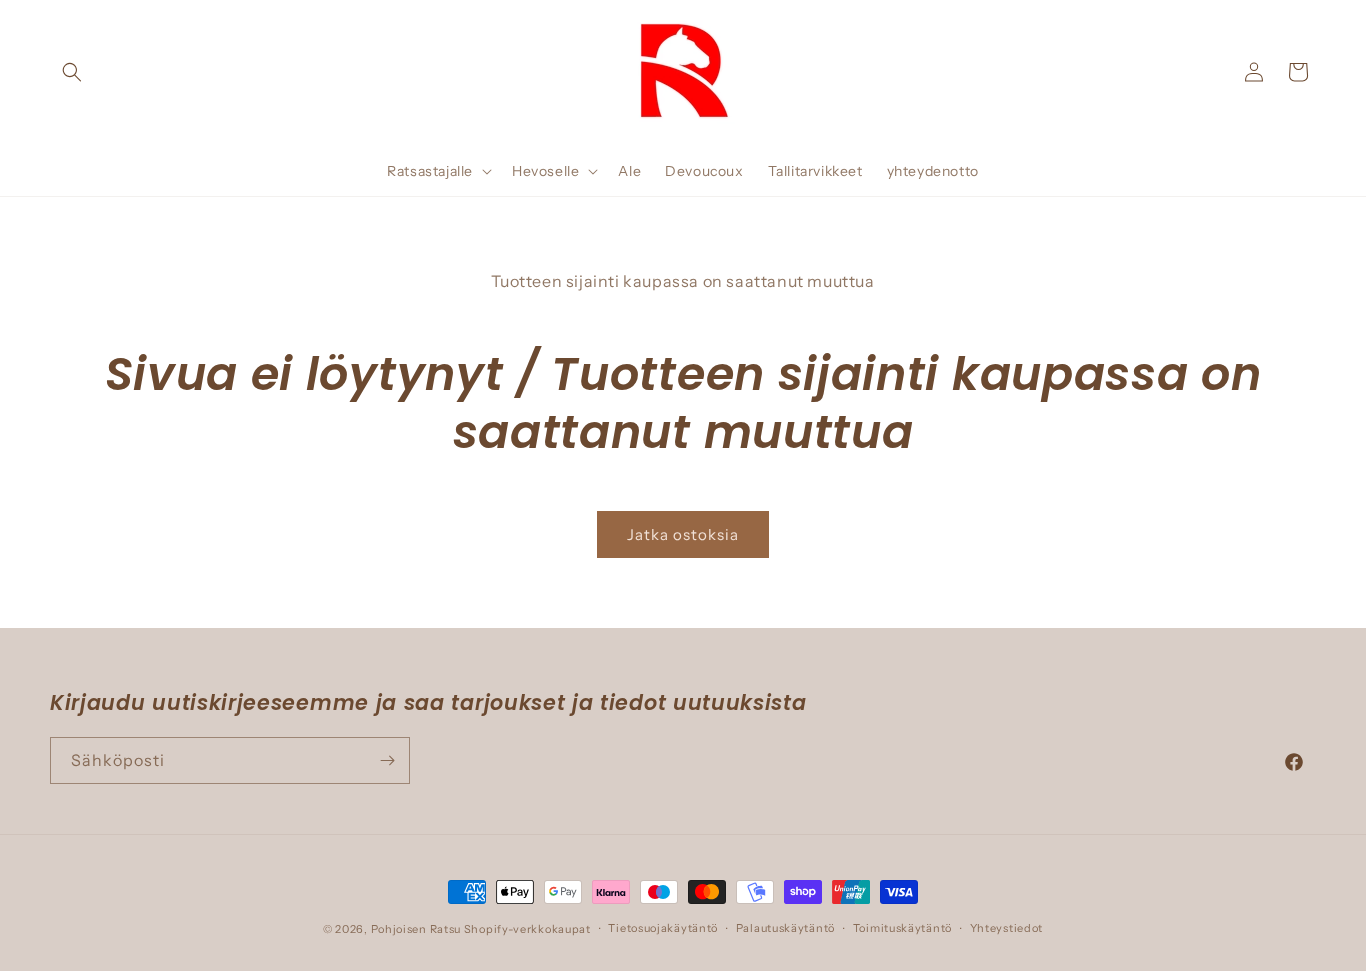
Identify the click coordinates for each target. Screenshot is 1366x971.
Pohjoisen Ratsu (416, 929)
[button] (72, 72)
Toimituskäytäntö (902, 928)
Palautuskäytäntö (785, 928)
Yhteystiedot (1006, 928)
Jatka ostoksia (683, 534)
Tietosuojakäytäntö (663, 928)
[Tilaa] (387, 760)
